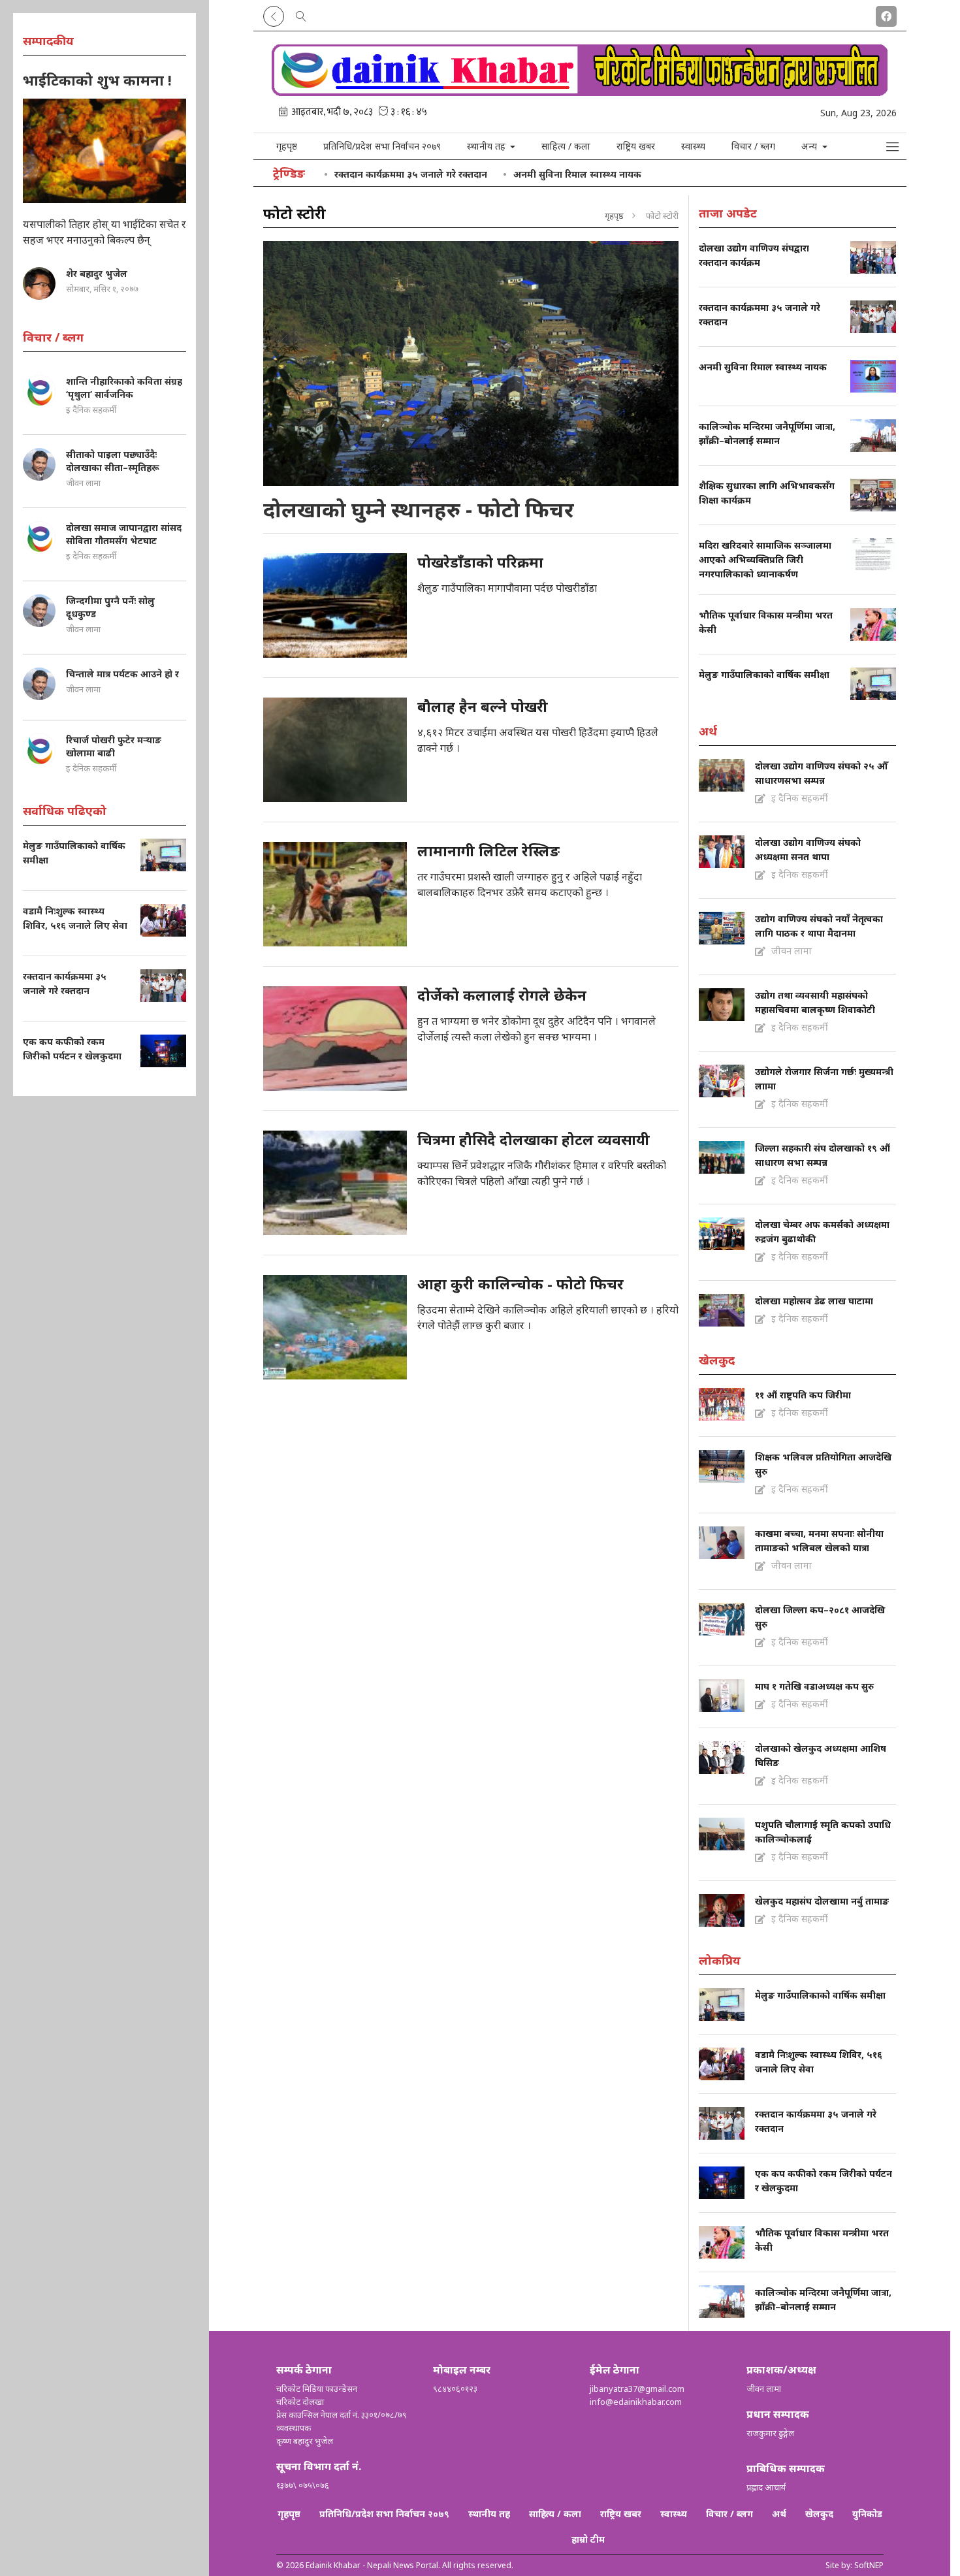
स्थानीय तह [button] (488, 146)
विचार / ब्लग (753, 146)
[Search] (301, 14)
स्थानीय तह (489, 2514)
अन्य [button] (810, 146)
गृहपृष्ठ (287, 146)
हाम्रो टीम (588, 2539)
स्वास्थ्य (693, 146)
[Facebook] (886, 14)
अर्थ (779, 2514)
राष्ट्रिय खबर (636, 146)
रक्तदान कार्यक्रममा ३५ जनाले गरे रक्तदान (411, 174)
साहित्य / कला (566, 146)
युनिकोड (867, 2514)
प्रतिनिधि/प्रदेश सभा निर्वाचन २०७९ (382, 146)
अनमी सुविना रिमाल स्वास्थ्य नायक (577, 174)
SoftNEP (869, 2565)
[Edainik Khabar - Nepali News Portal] (580, 91)
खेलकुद (819, 2514)
